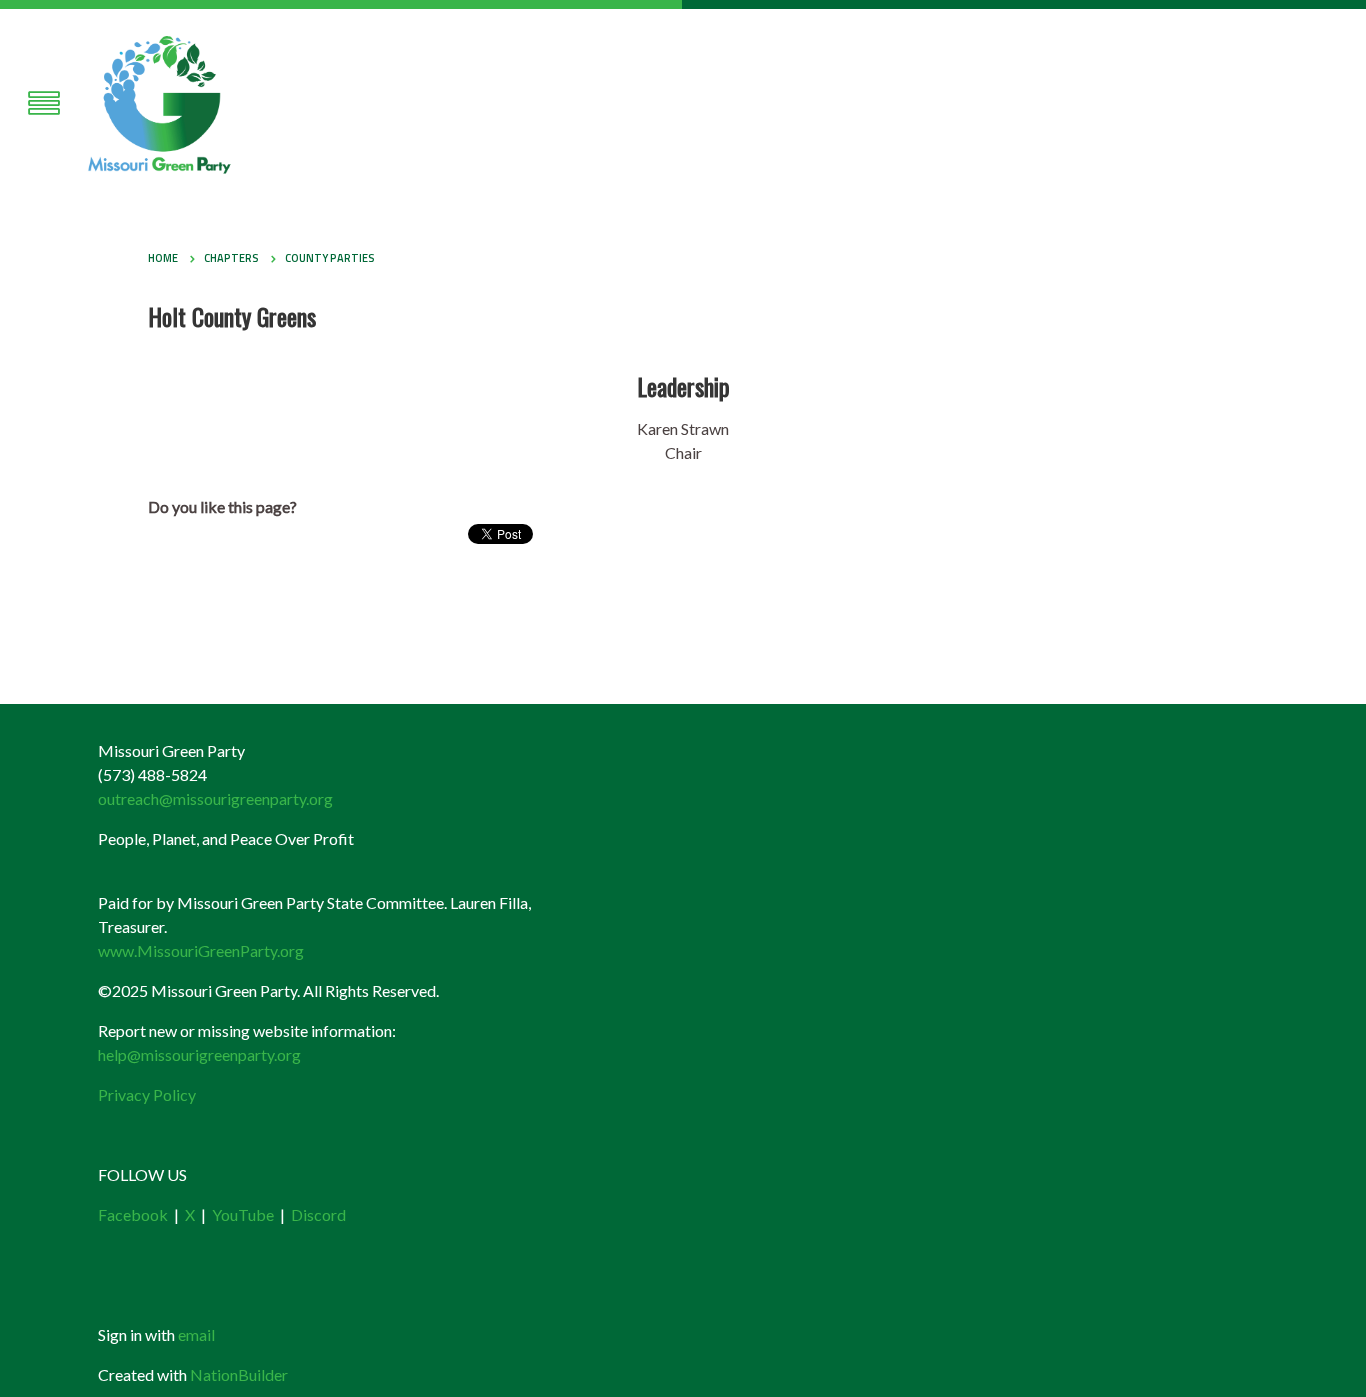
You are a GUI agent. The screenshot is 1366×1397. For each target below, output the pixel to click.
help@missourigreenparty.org (199, 1054)
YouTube (243, 1214)
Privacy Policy (147, 1094)
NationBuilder (239, 1374)
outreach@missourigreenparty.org (215, 798)
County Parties (330, 258)
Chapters (231, 258)
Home (163, 258)
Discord (318, 1214)
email (196, 1334)
